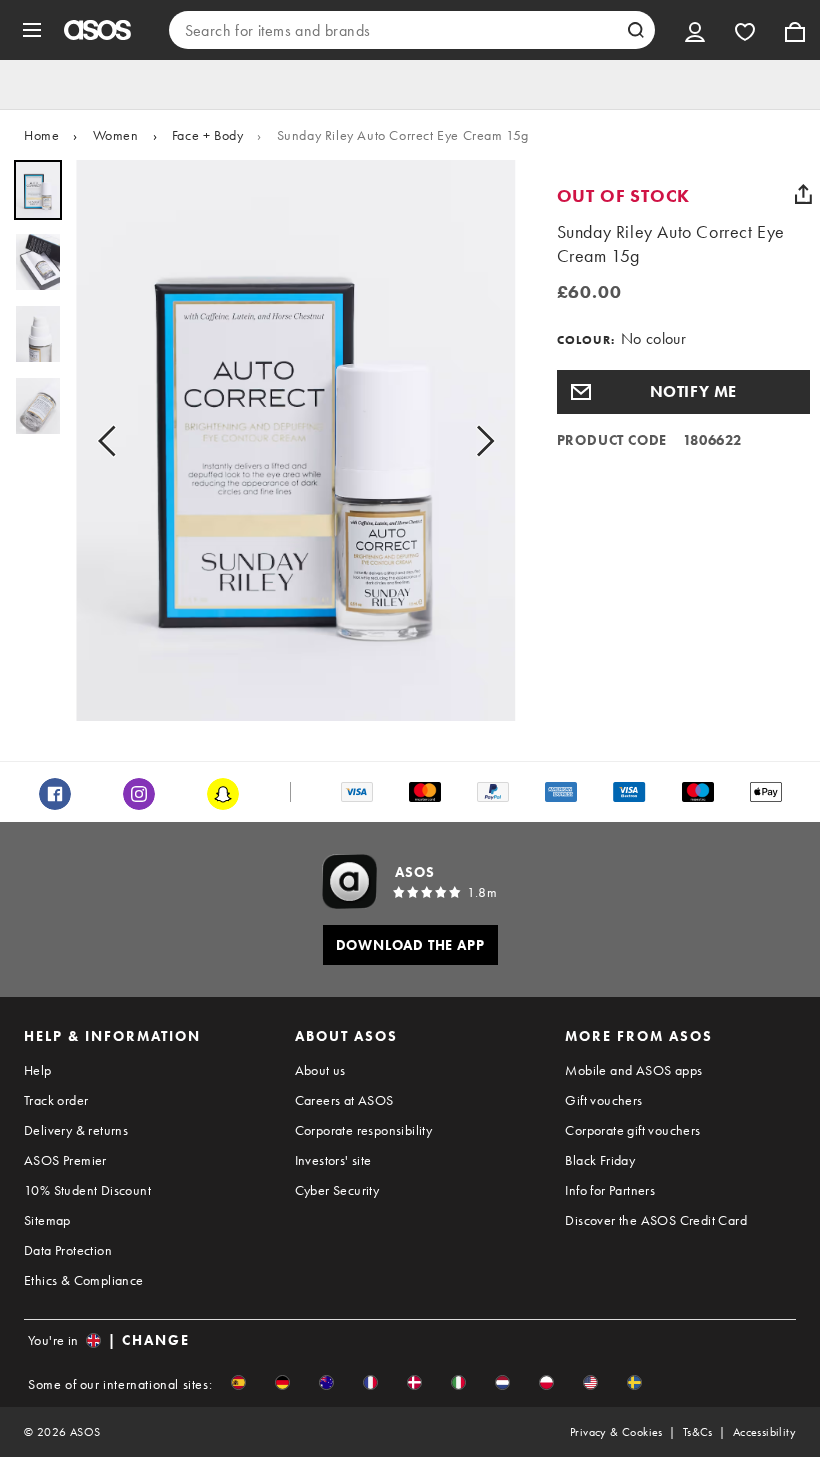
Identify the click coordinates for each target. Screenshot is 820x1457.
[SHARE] (803, 194)
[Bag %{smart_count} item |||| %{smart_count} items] (795, 30)
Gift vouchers (603, 1100)
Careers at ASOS (344, 1100)
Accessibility (764, 1432)
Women (116, 135)
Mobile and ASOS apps (633, 1070)
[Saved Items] (745, 30)
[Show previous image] (113, 440)
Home (41, 135)
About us (320, 1070)
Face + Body (208, 135)
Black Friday (600, 1160)
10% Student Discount (87, 1190)
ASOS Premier (65, 1160)
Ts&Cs (698, 1432)
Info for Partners (610, 1190)
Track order (56, 1100)
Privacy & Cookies (616, 1432)
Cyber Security (337, 1190)
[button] (683, 392)
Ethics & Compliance (84, 1280)
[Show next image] (479, 440)
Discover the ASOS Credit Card (656, 1220)
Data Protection (68, 1250)
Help (38, 1070)
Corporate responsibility (364, 1130)
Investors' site (333, 1160)
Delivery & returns (76, 1130)
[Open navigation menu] (32, 30)
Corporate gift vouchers (632, 1130)
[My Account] (695, 30)
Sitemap (47, 1220)
